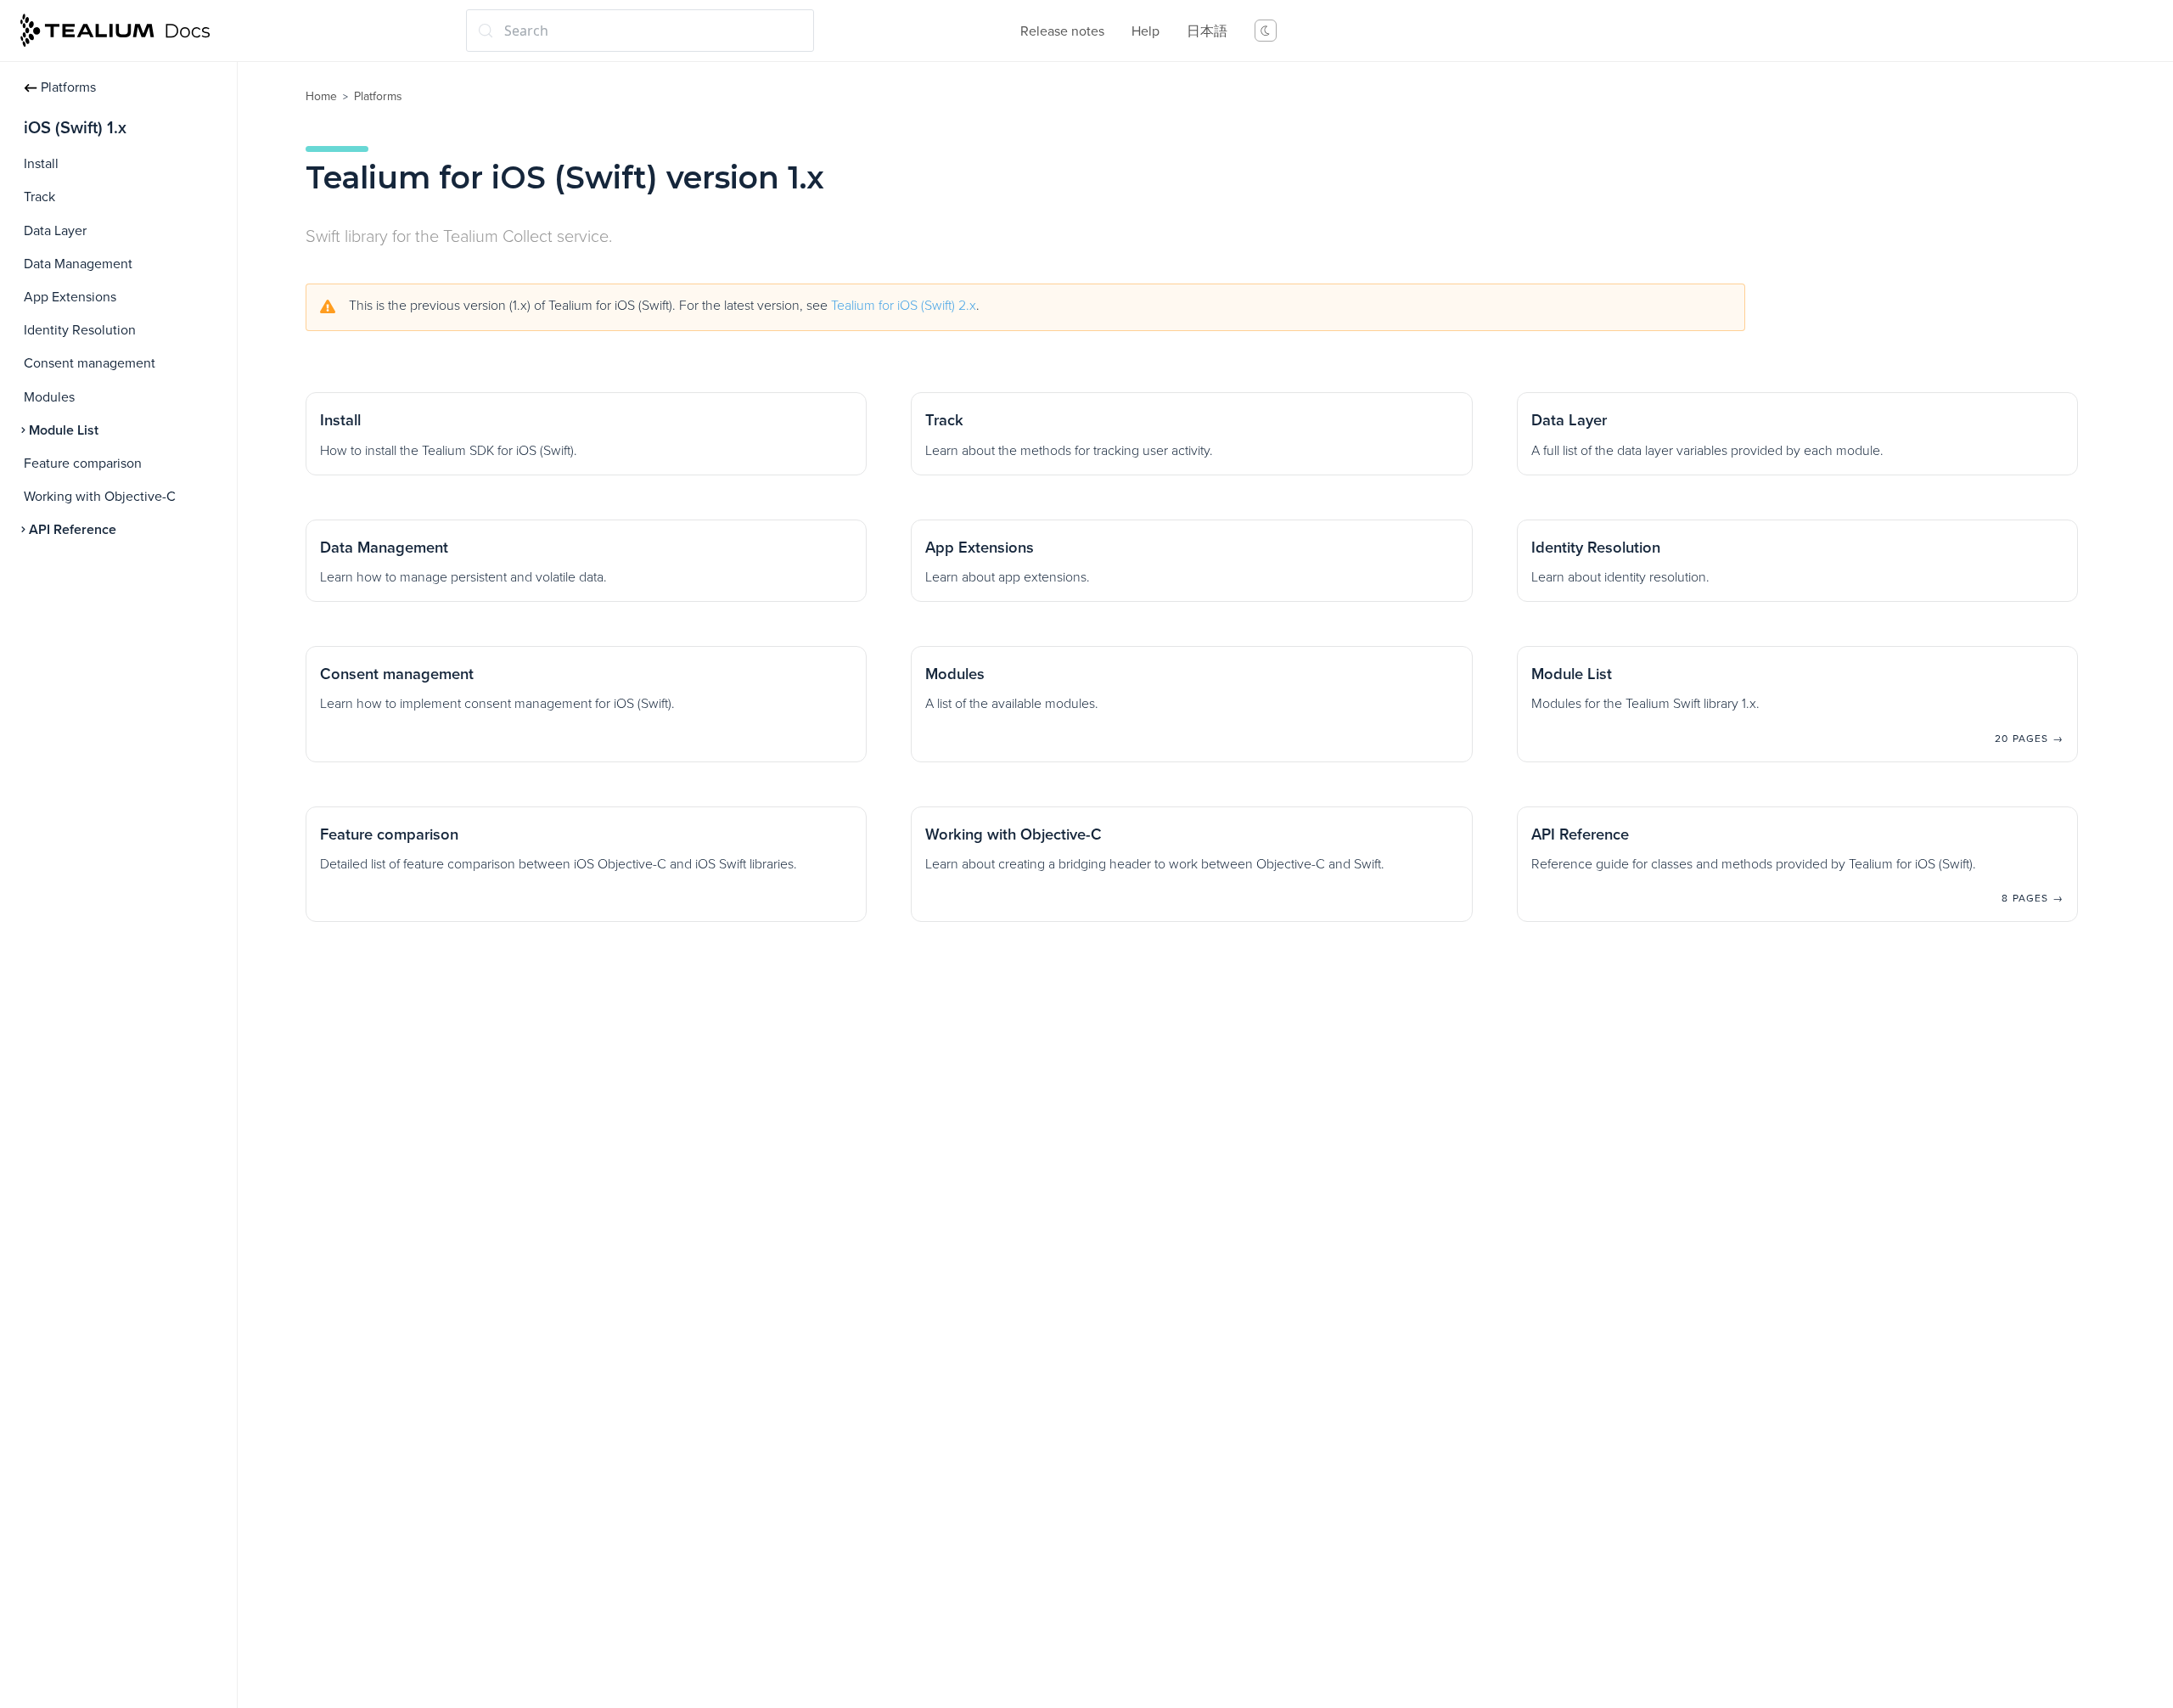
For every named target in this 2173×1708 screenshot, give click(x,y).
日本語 (1207, 31)
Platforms (68, 87)
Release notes (1062, 31)
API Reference (73, 530)
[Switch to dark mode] (1266, 31)
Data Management (78, 264)
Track (39, 197)
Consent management (90, 363)
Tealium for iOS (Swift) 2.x (904, 306)
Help (1145, 31)
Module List (64, 430)
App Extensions (70, 297)
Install (41, 164)
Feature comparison (83, 464)
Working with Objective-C (100, 497)
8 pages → (2033, 898)
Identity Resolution (80, 330)
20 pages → (2029, 739)
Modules (49, 397)
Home (321, 96)
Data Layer (55, 231)
